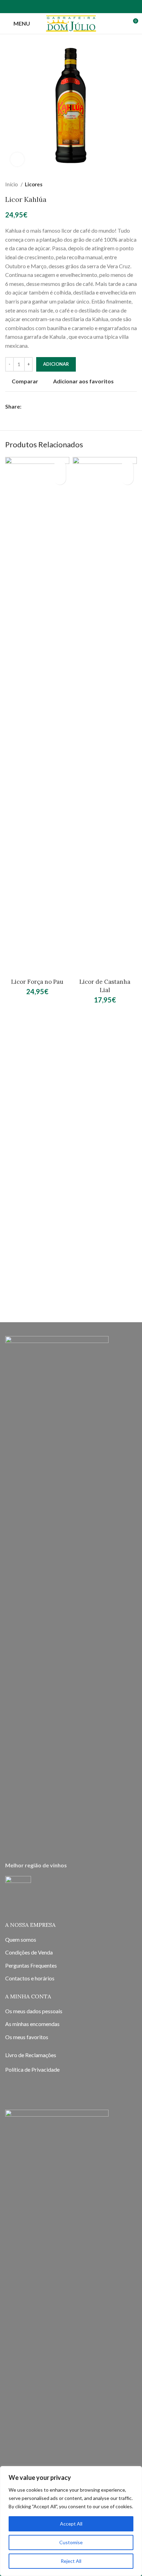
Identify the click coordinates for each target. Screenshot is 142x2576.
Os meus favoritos (27, 2037)
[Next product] (133, 184)
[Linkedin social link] (51, 407)
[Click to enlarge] (17, 159)
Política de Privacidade (32, 2069)
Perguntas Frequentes (31, 1965)
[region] (71, 2521)
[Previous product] (120, 184)
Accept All (71, 2524)
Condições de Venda (29, 1952)
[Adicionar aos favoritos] (60, 466)
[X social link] (35, 407)
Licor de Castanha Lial (105, 986)
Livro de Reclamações (31, 2055)
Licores (34, 184)
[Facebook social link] (114, 7)
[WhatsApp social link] (132, 7)
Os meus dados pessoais (34, 2011)
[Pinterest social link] (43, 407)
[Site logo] (71, 23)
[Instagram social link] (123, 7)
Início (12, 184)
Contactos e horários (30, 1978)
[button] (60, 479)
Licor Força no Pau (37, 982)
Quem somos (21, 1939)
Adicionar (56, 364)
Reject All (71, 2561)
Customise (71, 2542)
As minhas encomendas (32, 2024)
